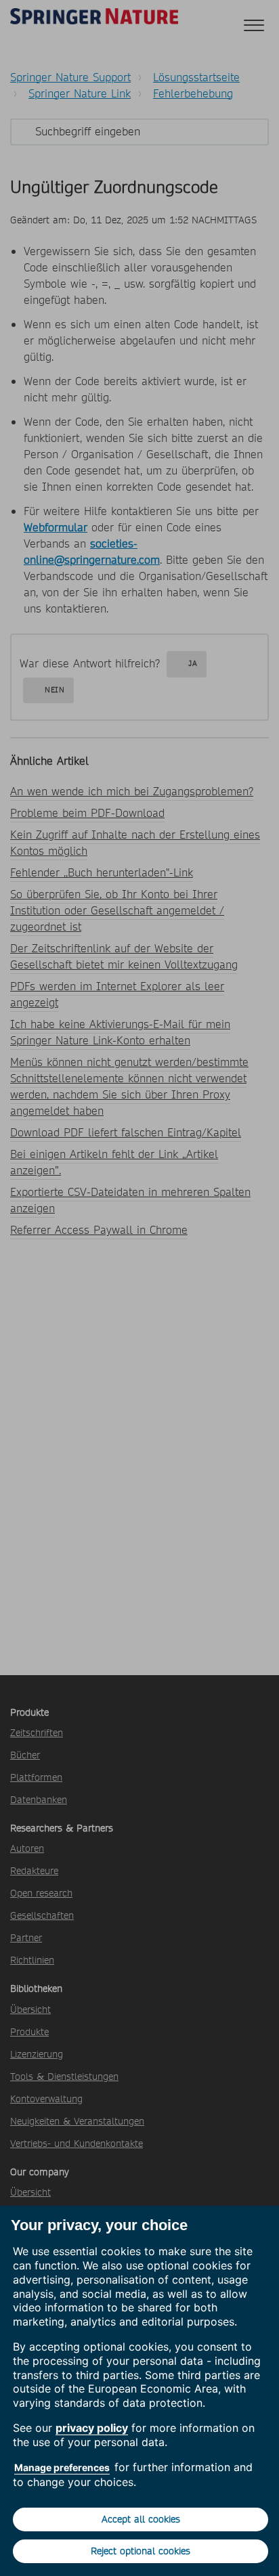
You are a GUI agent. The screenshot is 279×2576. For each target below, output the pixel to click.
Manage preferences (62, 2467)
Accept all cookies (141, 2519)
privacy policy (92, 2428)
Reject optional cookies (141, 2551)
